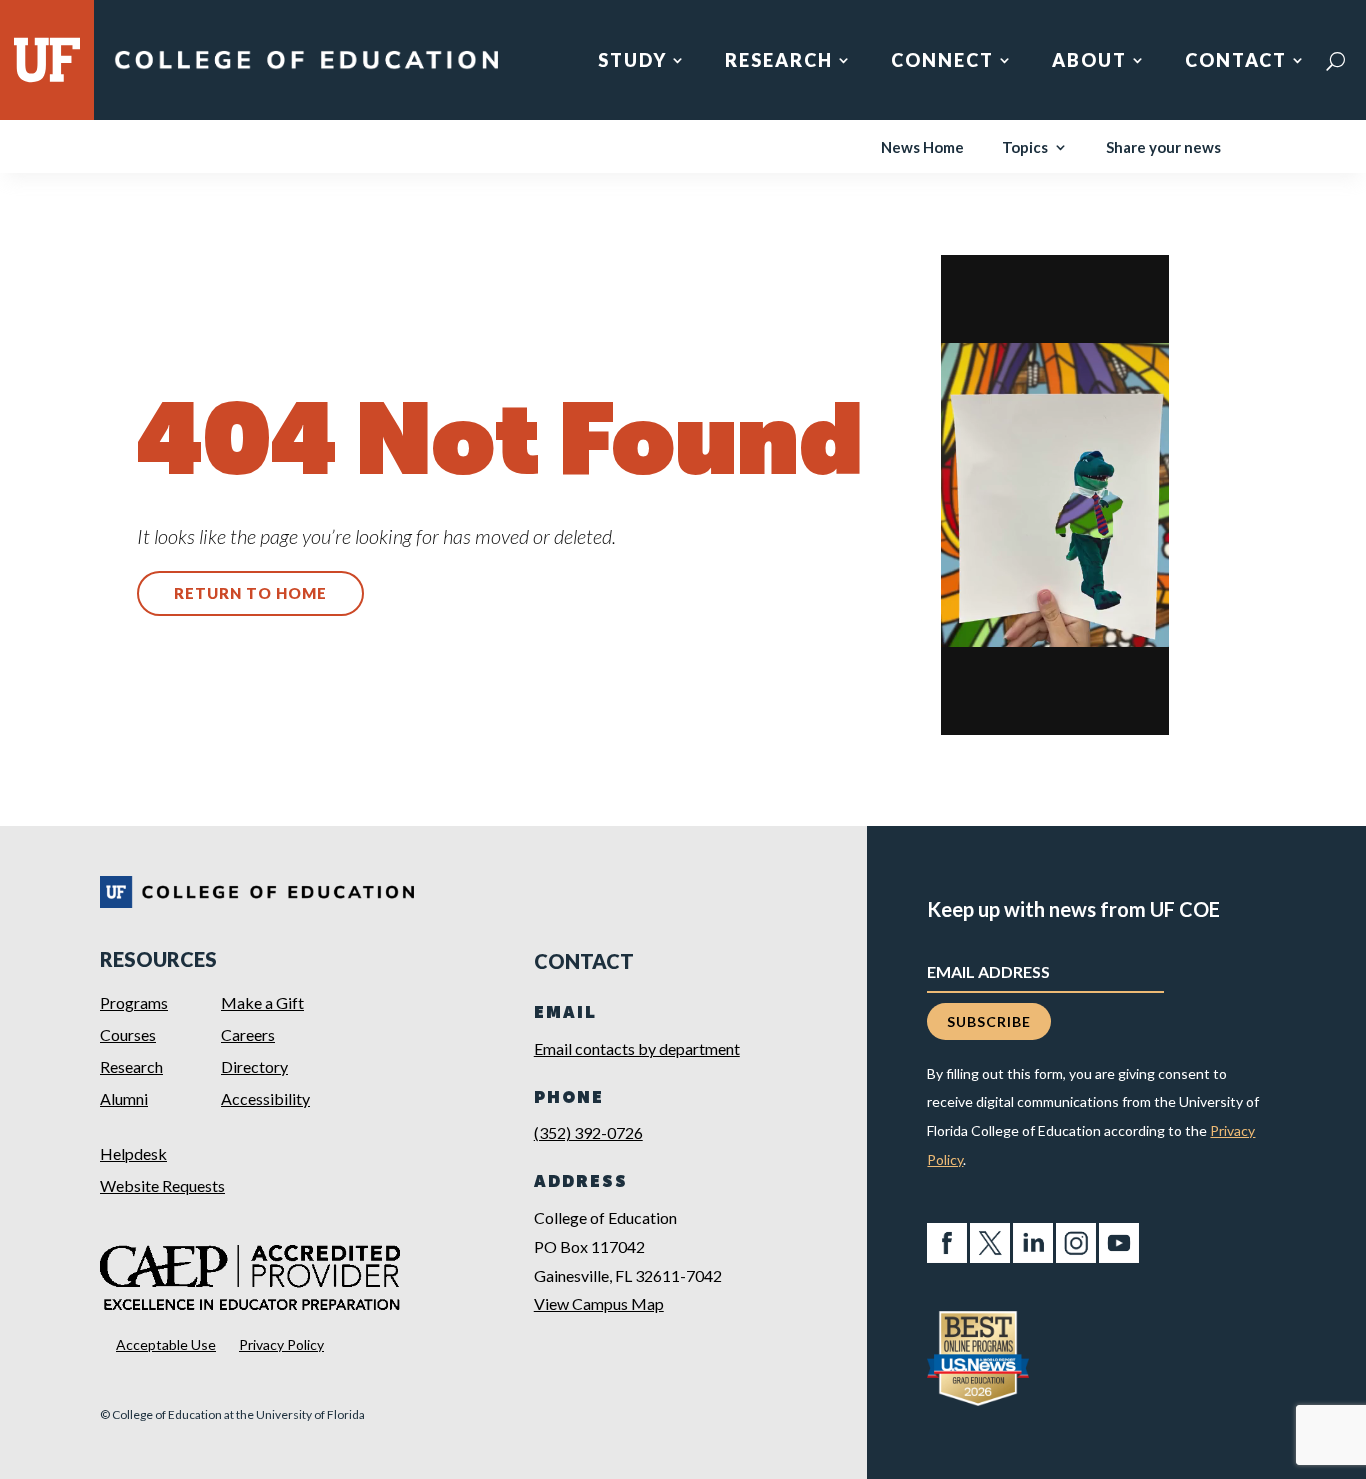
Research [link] (779, 62)
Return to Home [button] (250, 593)
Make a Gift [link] (262, 1002)
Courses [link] (128, 1034)
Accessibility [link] (265, 1098)
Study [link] (632, 62)
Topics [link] (1025, 148)
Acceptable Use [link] (166, 1344)
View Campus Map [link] (599, 1303)
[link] (306, 68)
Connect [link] (942, 62)
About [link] (1089, 62)
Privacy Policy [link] (281, 1344)
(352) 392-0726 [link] (588, 1132)
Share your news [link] (1163, 148)
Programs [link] (134, 1002)
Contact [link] (1236, 62)
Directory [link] (254, 1066)
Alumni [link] (124, 1098)
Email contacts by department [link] (637, 1048)
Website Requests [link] (162, 1185)
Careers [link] (248, 1034)
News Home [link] (922, 148)
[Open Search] (1335, 61)
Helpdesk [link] (133, 1153)
